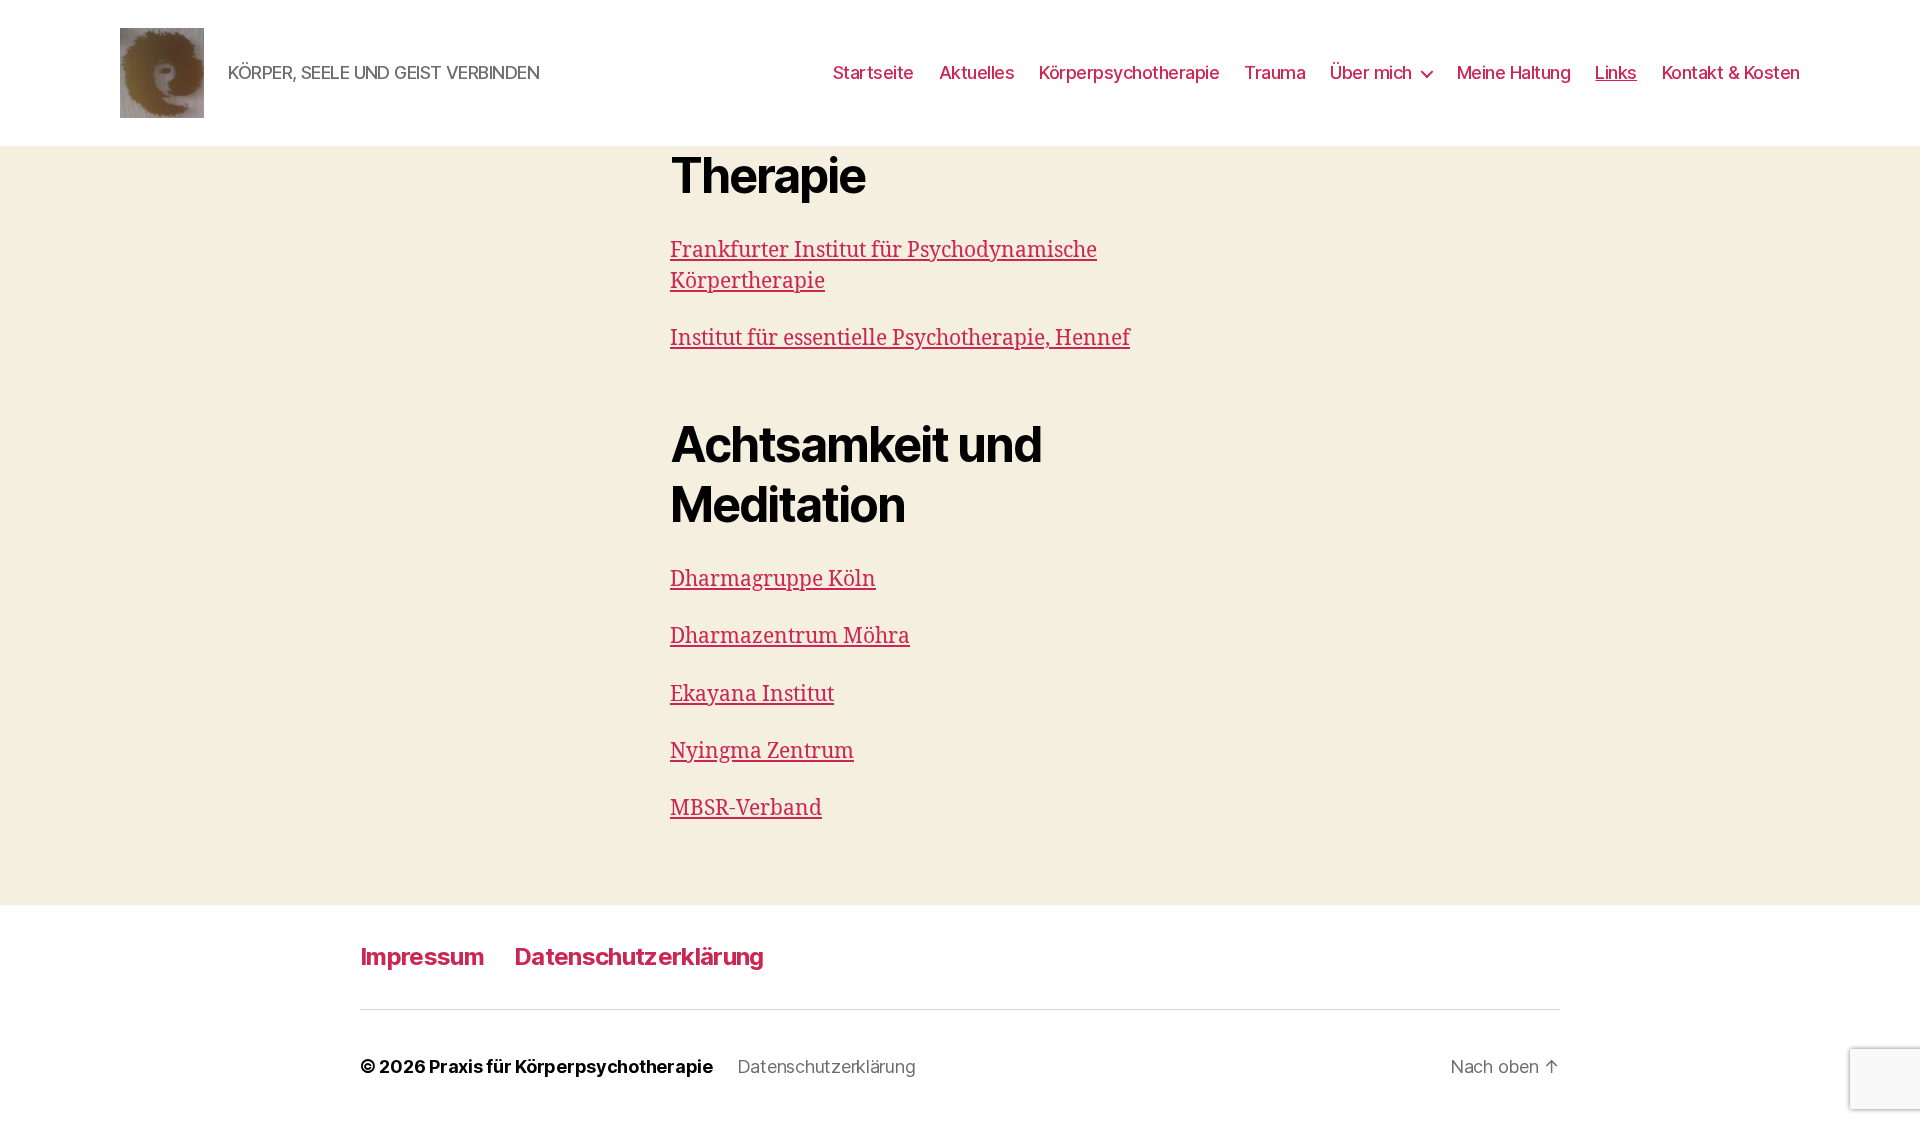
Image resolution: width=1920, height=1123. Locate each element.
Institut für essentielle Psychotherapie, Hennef (900, 338)
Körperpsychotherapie (1129, 72)
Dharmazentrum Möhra (790, 636)
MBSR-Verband (746, 808)
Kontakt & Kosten (1731, 72)
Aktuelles (977, 72)
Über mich (1371, 72)
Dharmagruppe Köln (773, 579)
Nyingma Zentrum (762, 751)
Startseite (873, 72)
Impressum (422, 956)
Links (1616, 72)
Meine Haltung (1514, 72)
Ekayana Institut (752, 694)
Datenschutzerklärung (639, 956)
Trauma (1274, 72)
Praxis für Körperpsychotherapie (571, 1066)
